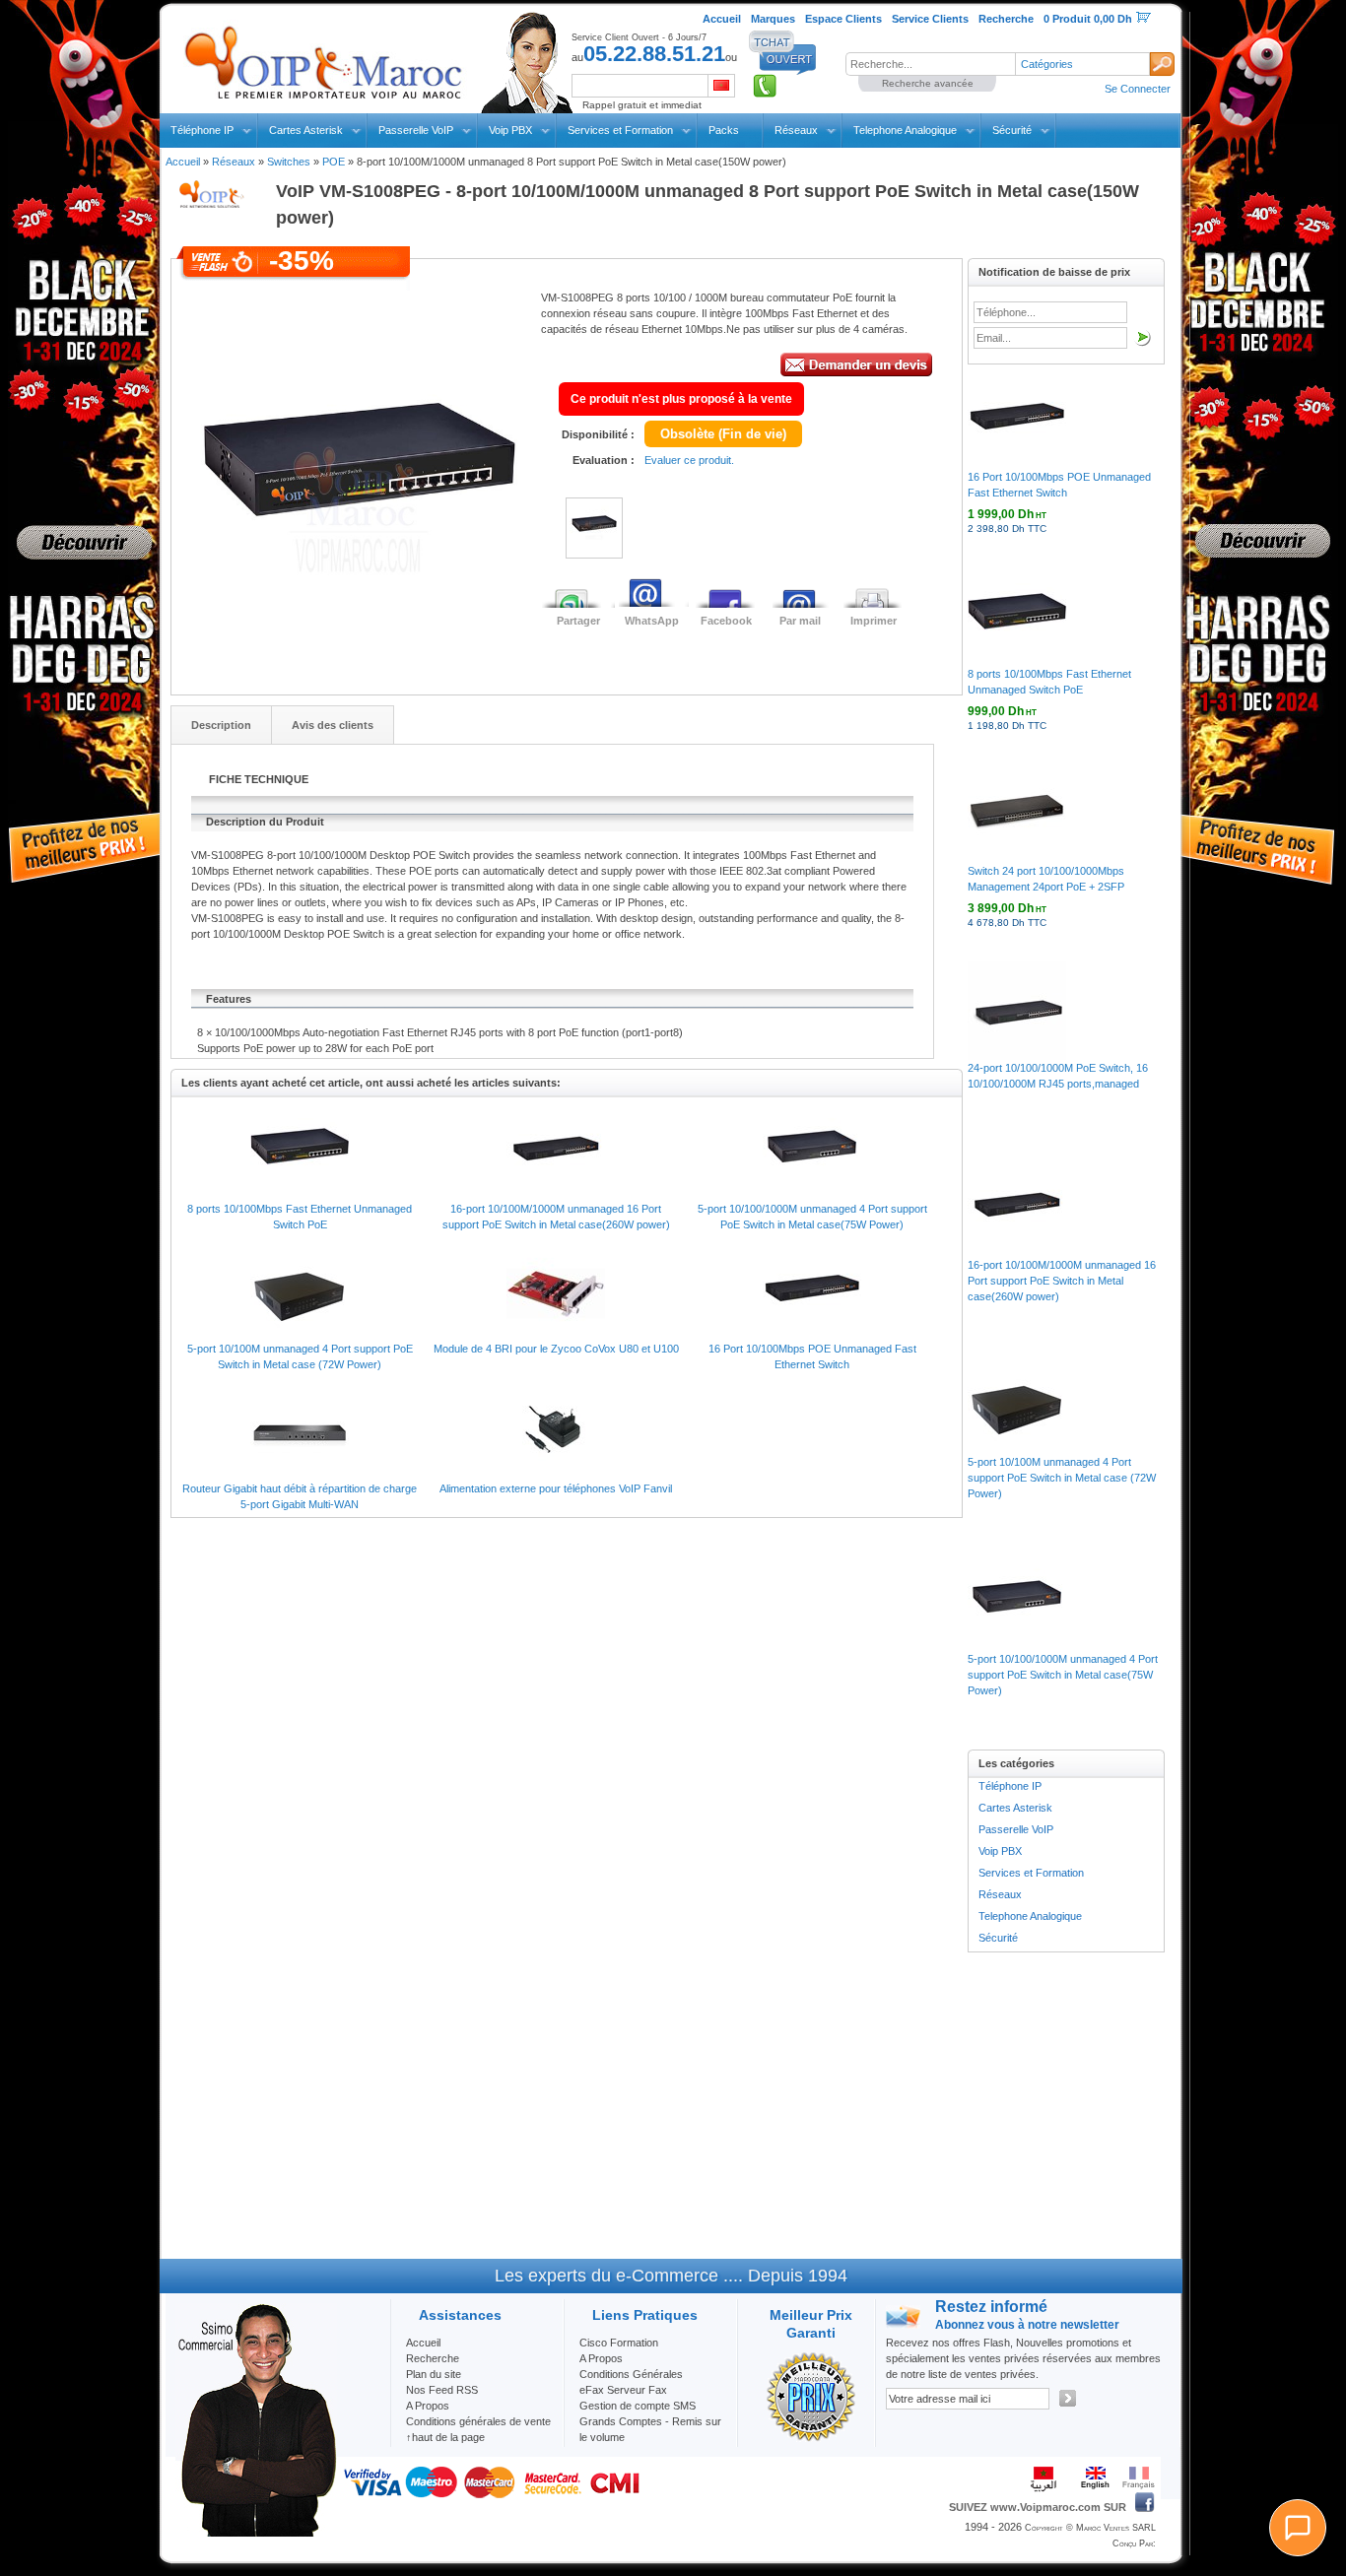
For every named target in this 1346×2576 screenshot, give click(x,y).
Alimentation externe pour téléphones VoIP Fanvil (556, 1488)
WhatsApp (652, 621)
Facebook (726, 621)
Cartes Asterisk (306, 130)
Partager (578, 621)
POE (334, 162)
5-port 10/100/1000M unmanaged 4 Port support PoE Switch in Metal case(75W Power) (1063, 1675)
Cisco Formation (619, 2343)
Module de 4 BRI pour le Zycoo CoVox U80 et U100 (556, 1349)
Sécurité (1012, 130)
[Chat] (1298, 2528)
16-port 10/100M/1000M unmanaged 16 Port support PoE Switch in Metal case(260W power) (1062, 1281)
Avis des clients (333, 725)
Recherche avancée (928, 83)
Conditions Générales (631, 2374)
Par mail (800, 621)
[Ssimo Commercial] (256, 2533)
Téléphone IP (202, 130)
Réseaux (796, 130)
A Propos (601, 2358)
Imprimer (874, 621)
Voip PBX (510, 130)
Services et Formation (620, 130)
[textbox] (930, 64)
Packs (724, 130)
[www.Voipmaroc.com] (322, 58)
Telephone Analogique (905, 130)
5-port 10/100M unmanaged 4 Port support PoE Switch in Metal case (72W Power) (1062, 1478)
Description (221, 725)
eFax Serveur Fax (623, 2390)
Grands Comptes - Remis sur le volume (650, 2429)
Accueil (183, 162)
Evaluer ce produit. (689, 460)
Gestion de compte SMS (638, 2406)
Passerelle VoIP (416, 130)
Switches (289, 162)
